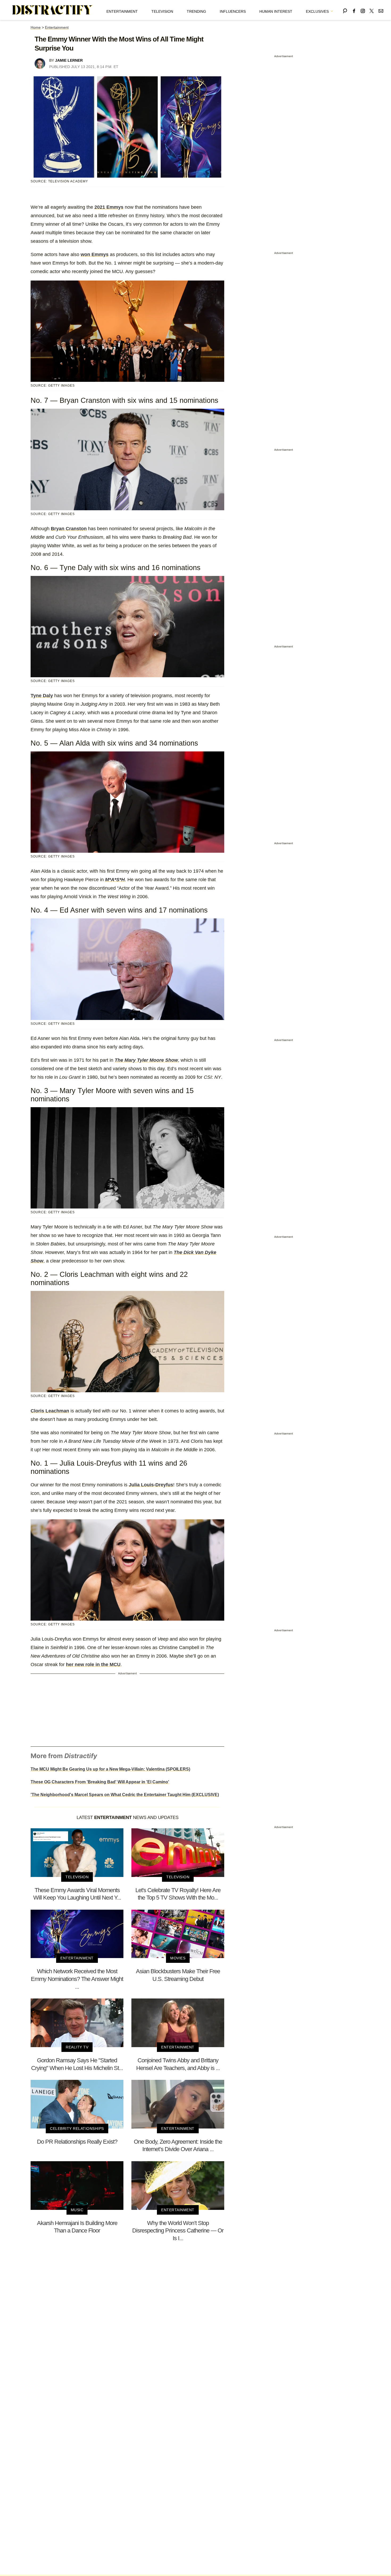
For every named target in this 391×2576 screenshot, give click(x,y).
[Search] (345, 10)
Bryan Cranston (69, 529)
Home (36, 27)
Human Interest (276, 11)
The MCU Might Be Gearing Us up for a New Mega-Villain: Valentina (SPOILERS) (110, 1769)
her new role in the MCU (93, 1665)
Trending (196, 11)
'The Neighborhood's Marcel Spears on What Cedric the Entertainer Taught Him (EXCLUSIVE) (125, 1795)
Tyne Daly (42, 696)
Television (162, 11)
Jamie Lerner (69, 60)
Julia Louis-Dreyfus (151, 1485)
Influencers (233, 11)
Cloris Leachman (50, 1411)
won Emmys (95, 254)
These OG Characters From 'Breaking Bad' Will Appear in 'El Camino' (100, 1782)
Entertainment (122, 11)
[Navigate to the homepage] (52, 10)
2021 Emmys (109, 207)
